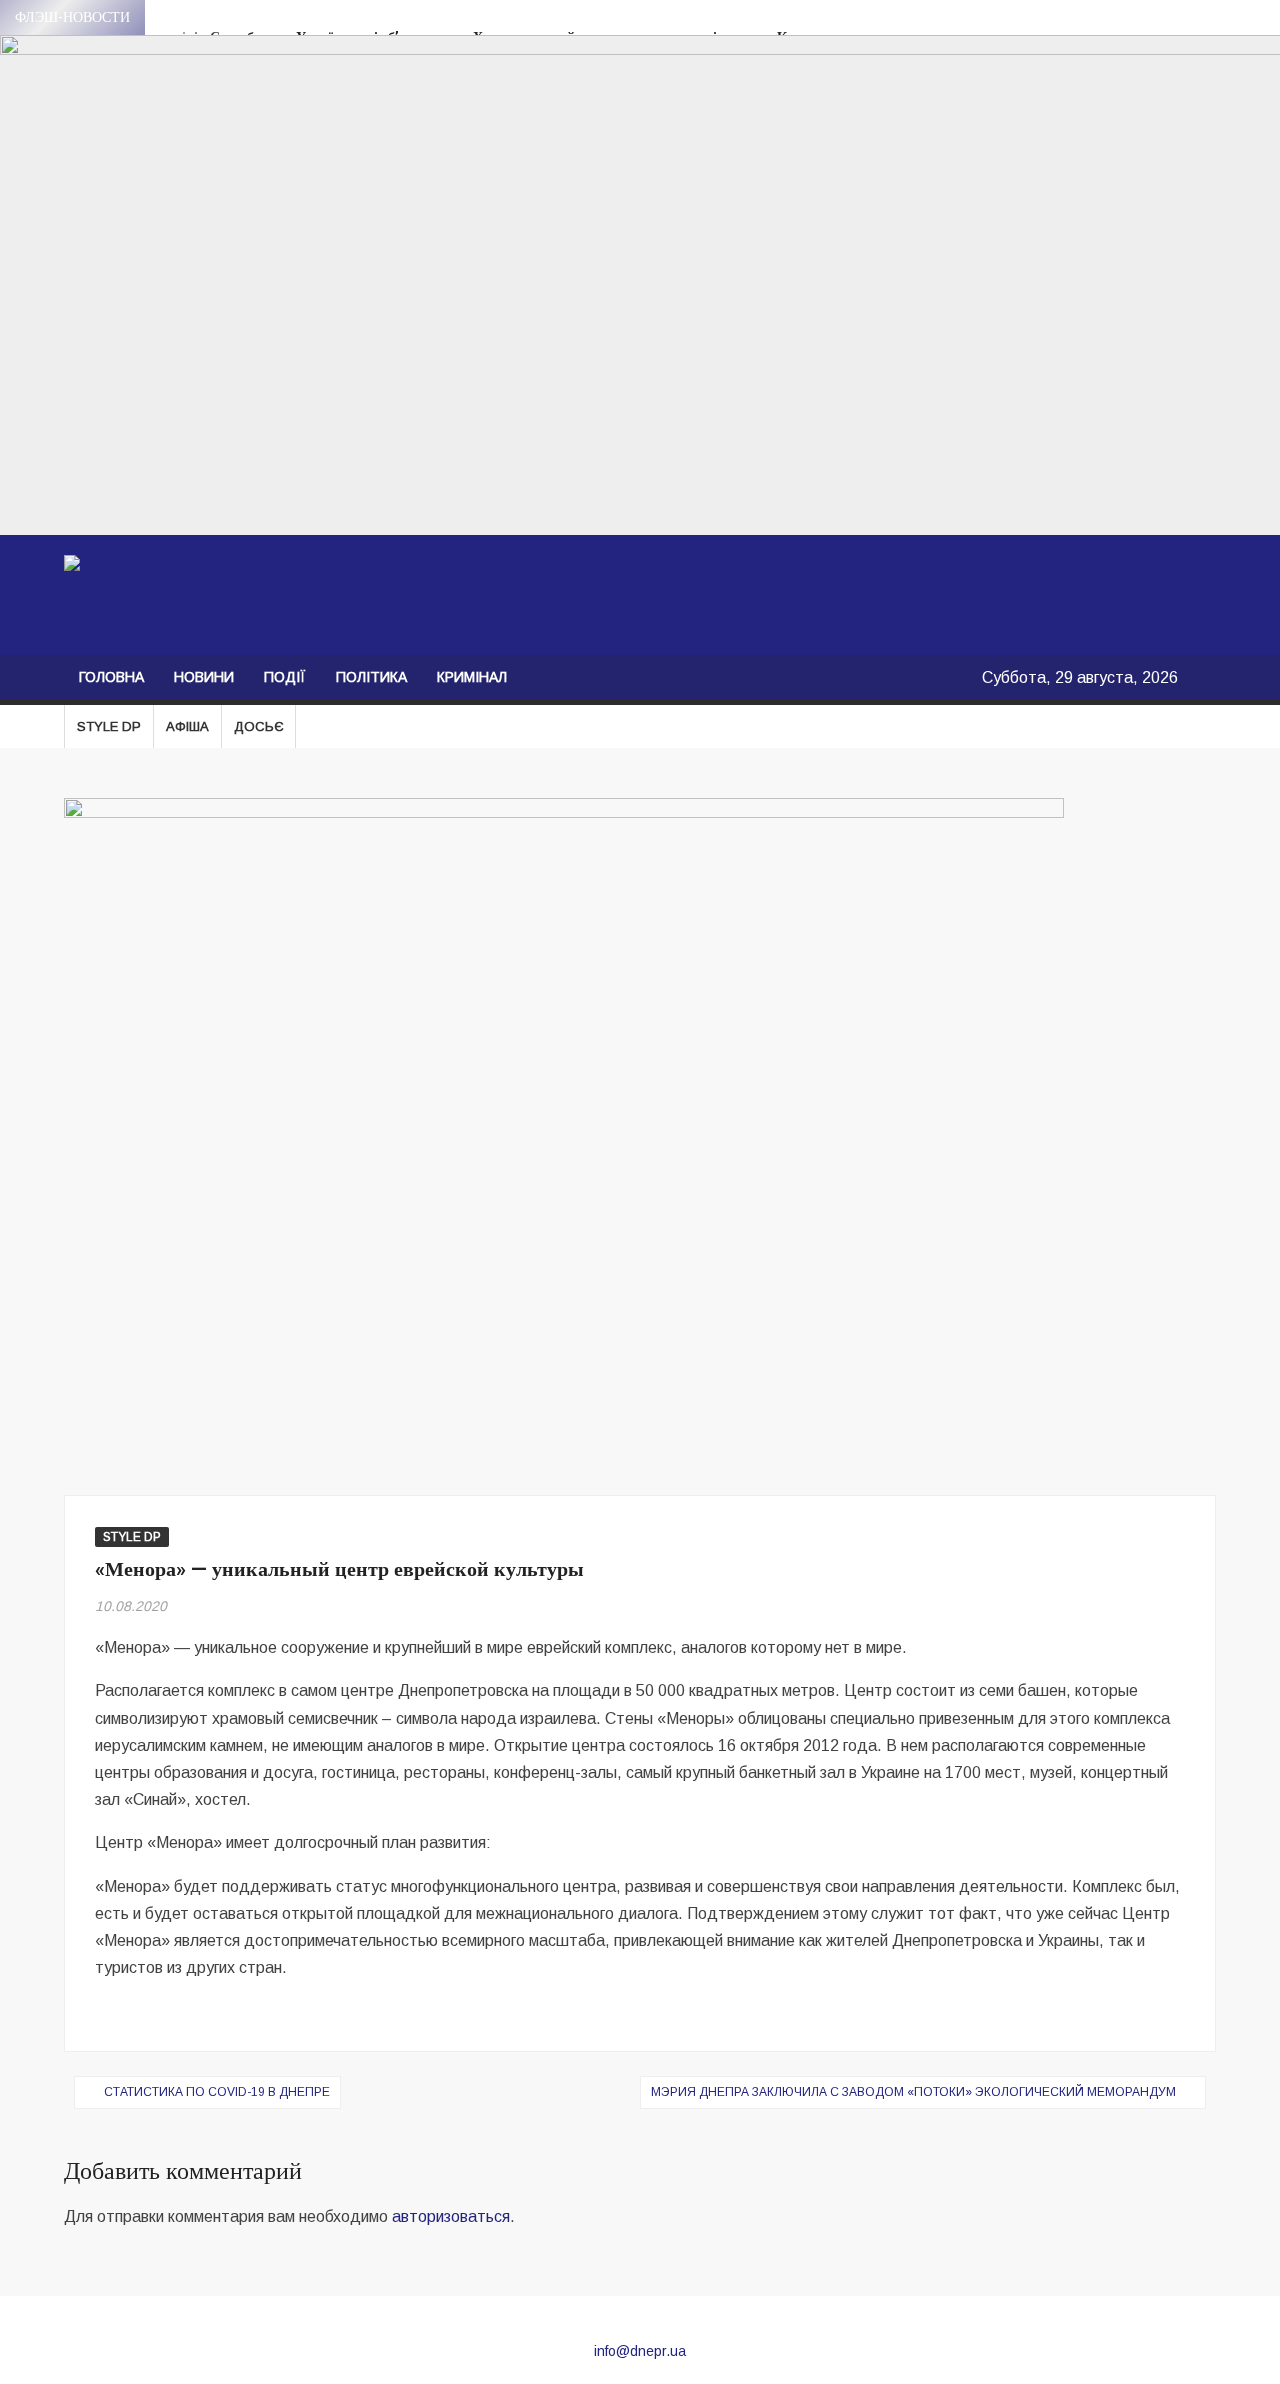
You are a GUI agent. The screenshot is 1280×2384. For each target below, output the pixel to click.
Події (285, 677)
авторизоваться (451, 2216)
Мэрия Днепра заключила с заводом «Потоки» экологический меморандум (913, 2092)
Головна (111, 677)
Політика (371, 677)
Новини (204, 677)
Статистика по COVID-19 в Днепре (217, 2092)
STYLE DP (109, 726)
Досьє (258, 726)
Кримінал (472, 677)
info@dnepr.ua (640, 2351)
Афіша (187, 726)
